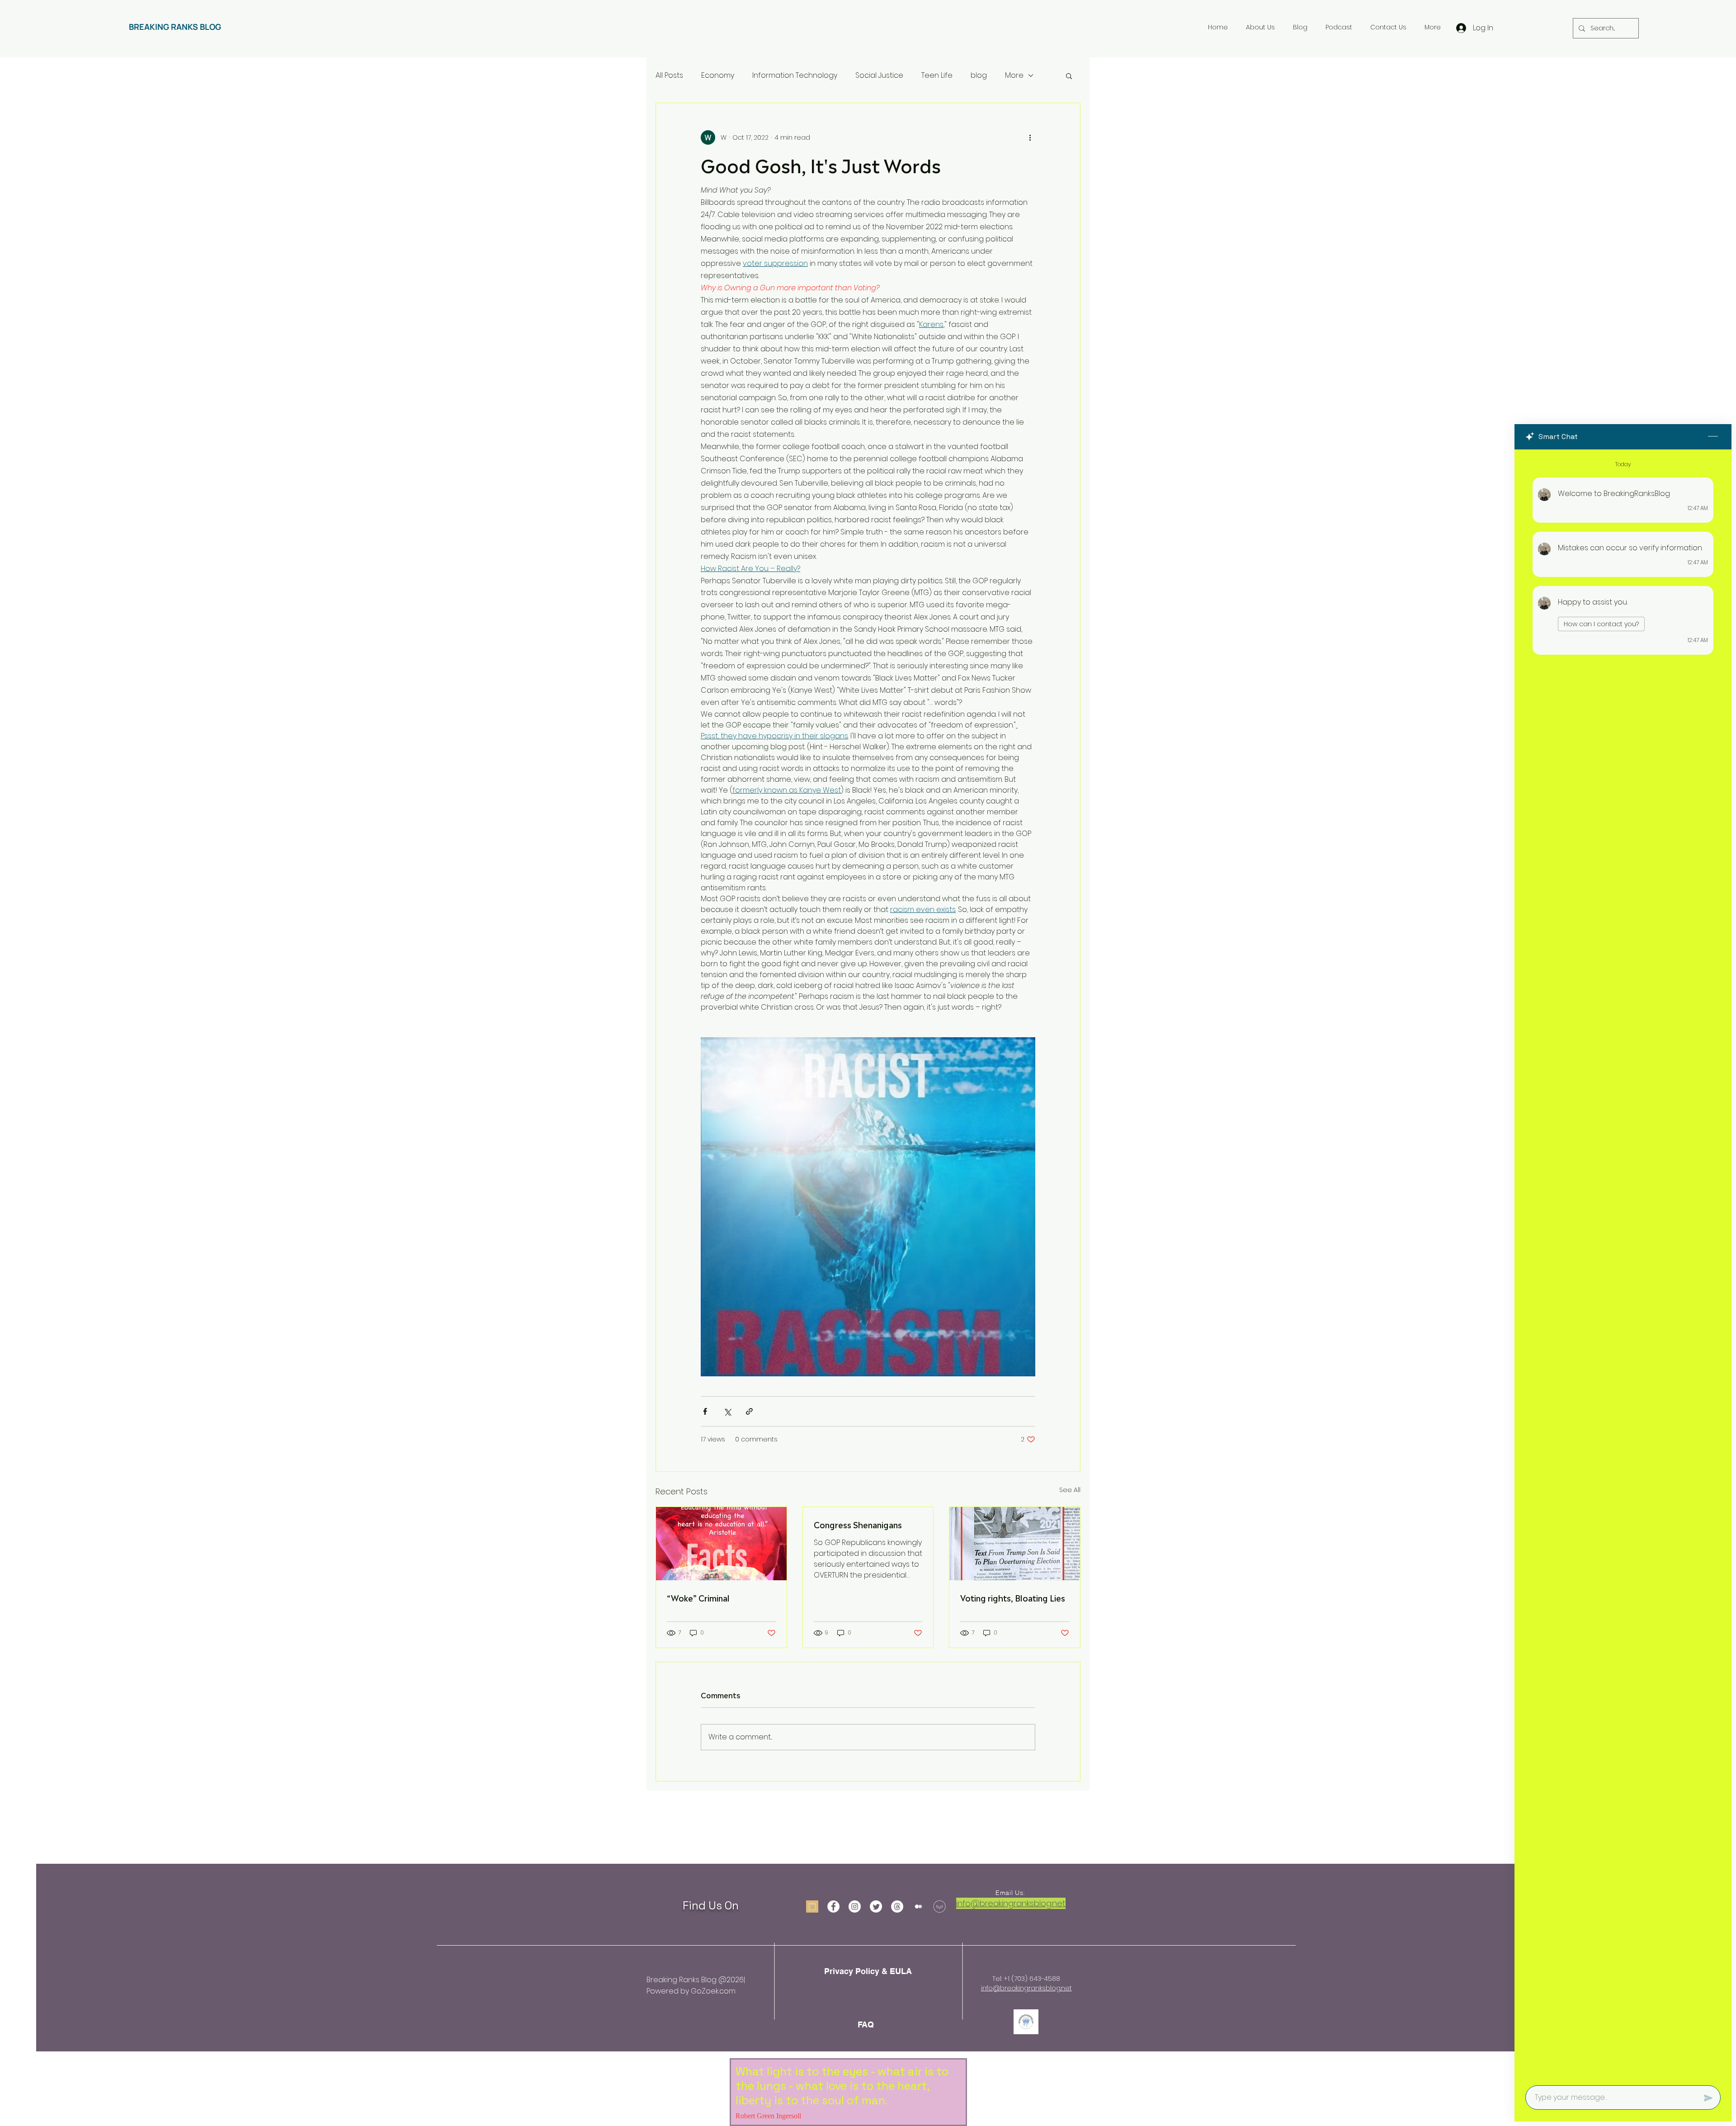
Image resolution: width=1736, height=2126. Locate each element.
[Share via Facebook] (705, 1411)
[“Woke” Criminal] (721, 1544)
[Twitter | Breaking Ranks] (876, 1906)
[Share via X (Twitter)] (727, 1411)
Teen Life (937, 76)
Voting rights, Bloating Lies (1013, 1597)
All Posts (669, 76)
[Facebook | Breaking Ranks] (833, 1906)
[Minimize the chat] (1713, 437)
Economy (718, 76)
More (1014, 76)
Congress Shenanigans (858, 1524)
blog (979, 76)
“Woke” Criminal (698, 1597)
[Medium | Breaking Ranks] (918, 1906)
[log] (1623, 1265)
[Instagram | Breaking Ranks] (855, 1906)
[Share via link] (749, 1411)
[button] (1069, 76)
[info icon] (812, 1906)
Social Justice (879, 76)
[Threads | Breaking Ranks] (897, 1906)
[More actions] (1030, 137)
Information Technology (795, 76)
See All (1070, 1490)
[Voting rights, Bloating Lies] (1015, 1544)
